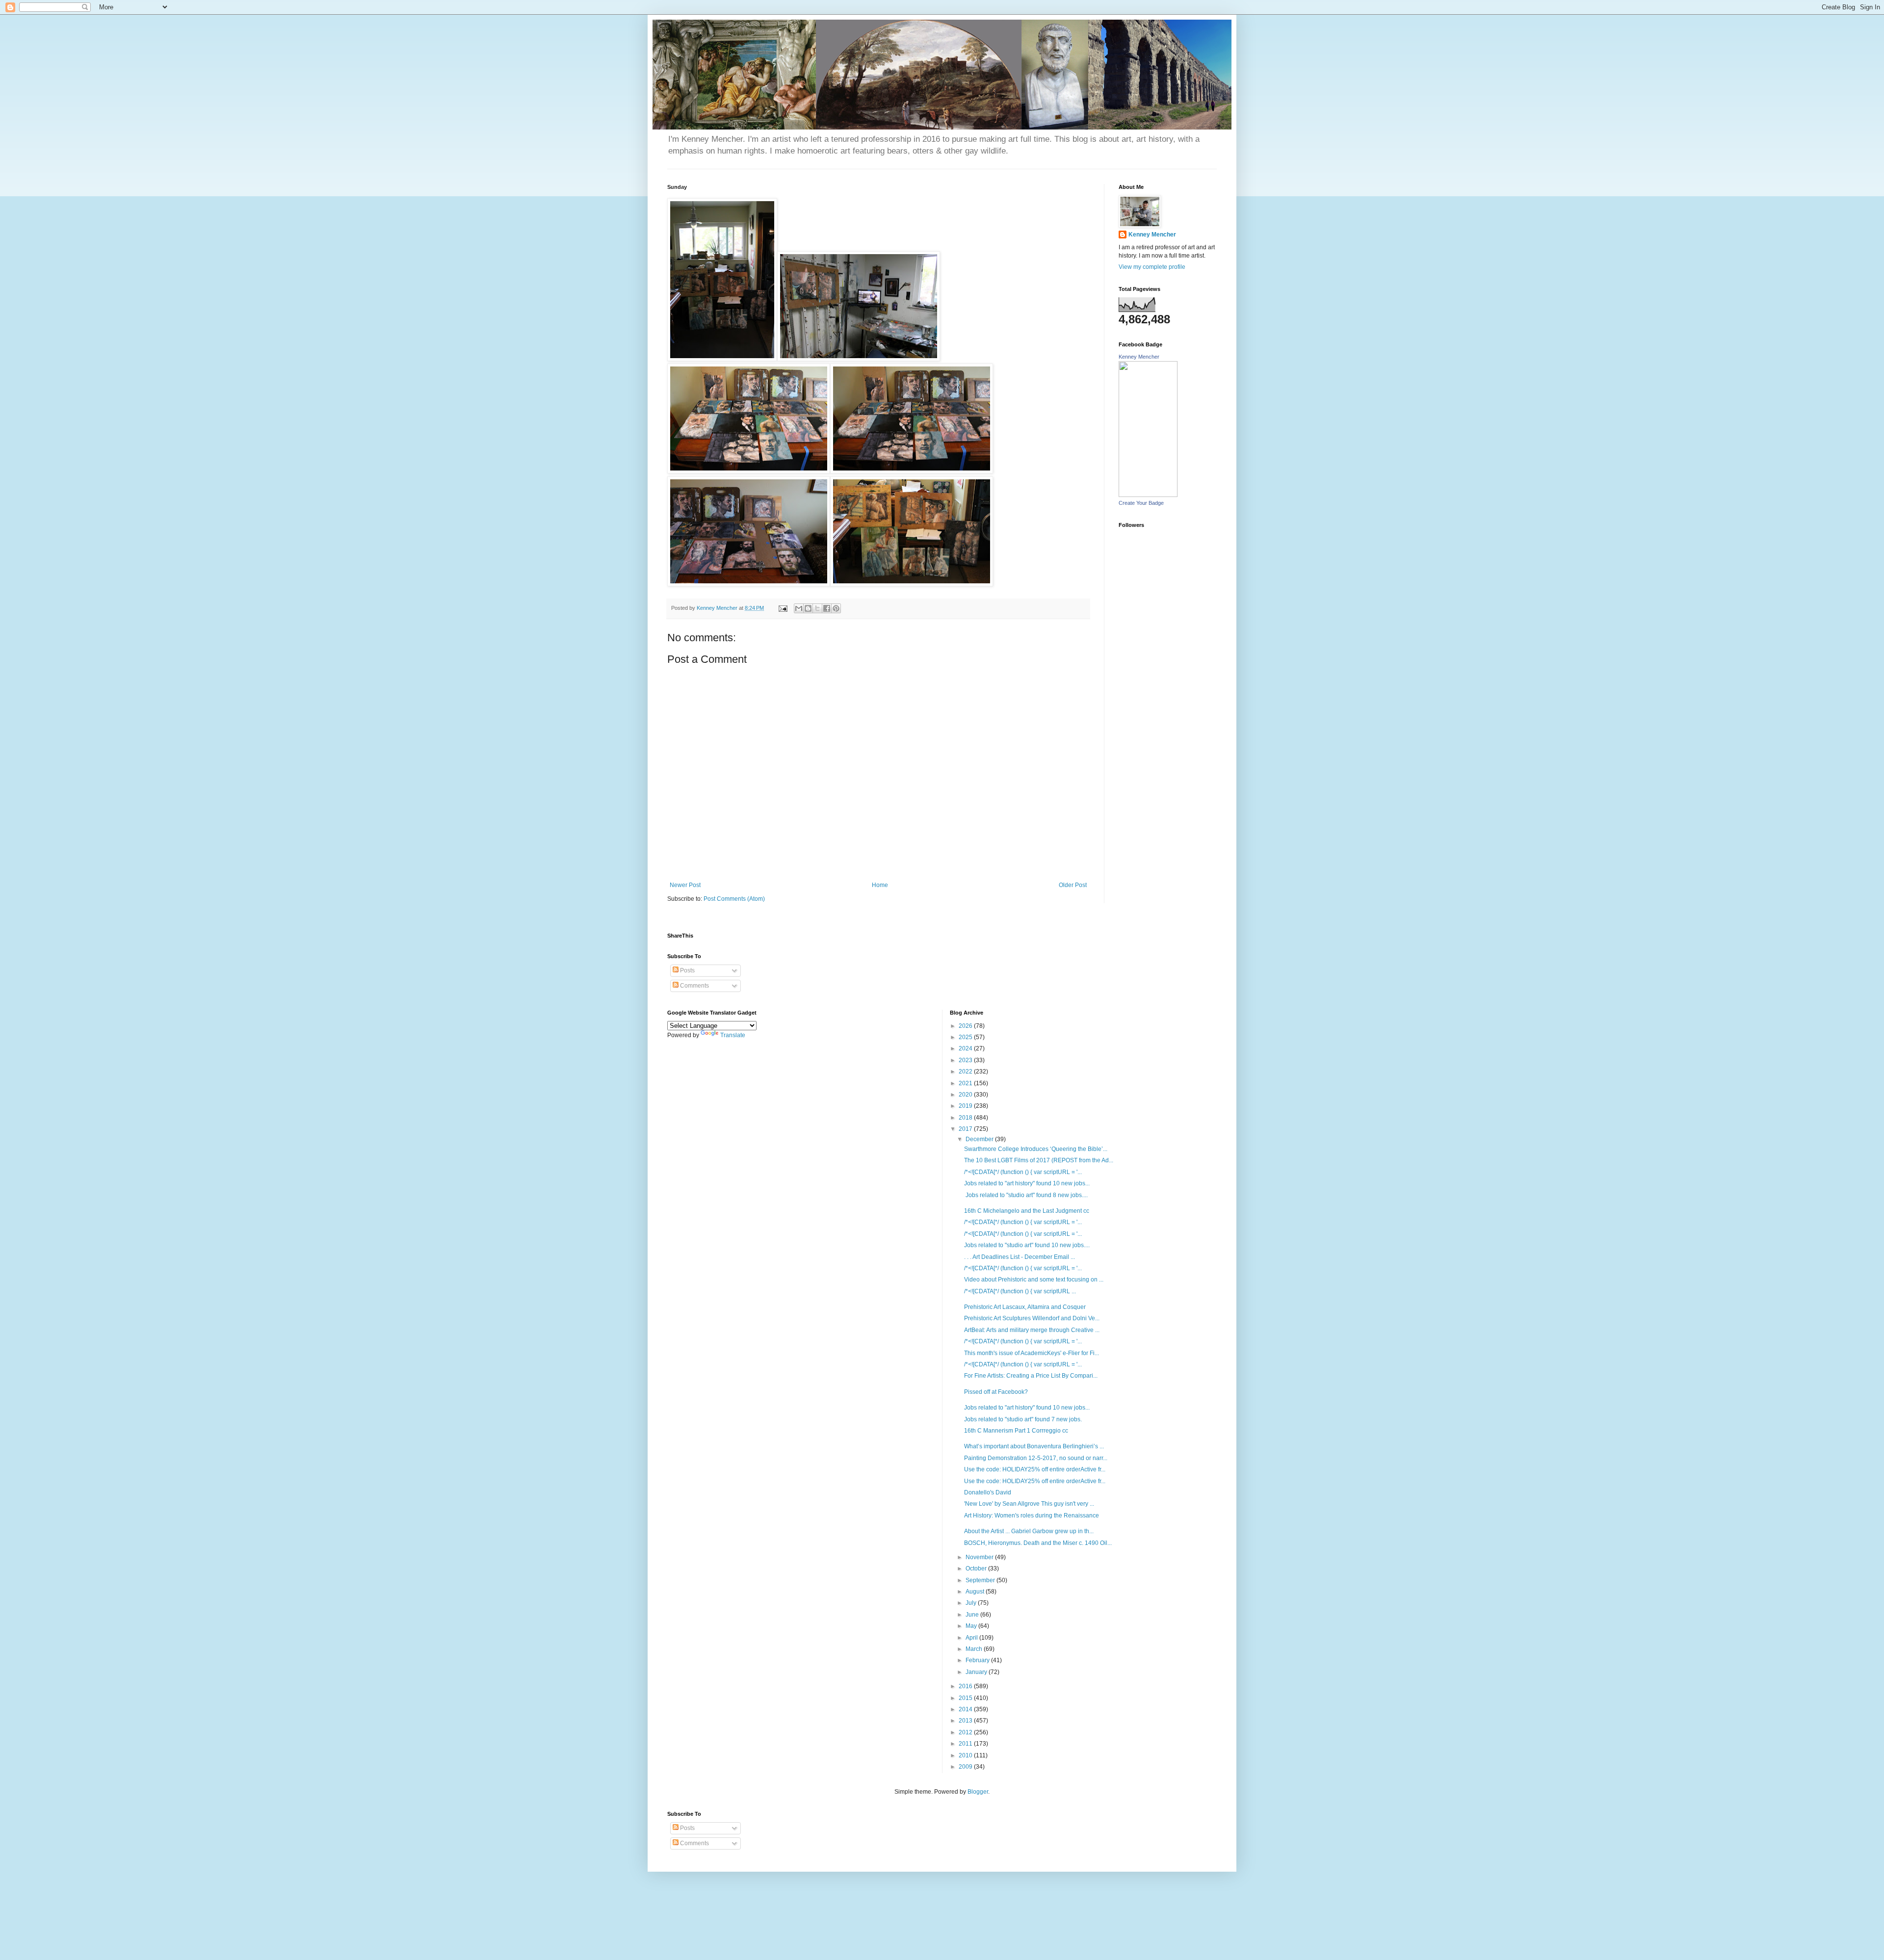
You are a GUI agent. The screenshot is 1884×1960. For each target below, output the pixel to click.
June (973, 1615)
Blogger (978, 1792)
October (977, 1568)
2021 (966, 1083)
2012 (966, 1732)
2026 (966, 1026)
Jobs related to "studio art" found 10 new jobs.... (1027, 1245)
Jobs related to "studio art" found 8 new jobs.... (1026, 1195)
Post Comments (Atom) (734, 899)
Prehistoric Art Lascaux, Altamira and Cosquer (1025, 1307)
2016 (966, 1686)
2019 (966, 1106)
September (981, 1580)
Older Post (1073, 885)
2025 (966, 1037)
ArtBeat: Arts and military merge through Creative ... (1032, 1330)
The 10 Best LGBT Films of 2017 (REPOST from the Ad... (1039, 1160)
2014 (966, 1709)
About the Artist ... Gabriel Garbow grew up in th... (1029, 1531)
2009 (966, 1767)
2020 (966, 1095)
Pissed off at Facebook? (996, 1392)
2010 (966, 1755)
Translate (733, 1035)
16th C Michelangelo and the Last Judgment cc (1027, 1211)
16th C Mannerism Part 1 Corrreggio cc (1016, 1431)
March (975, 1649)
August (976, 1592)
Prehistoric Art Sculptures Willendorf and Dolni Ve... (1032, 1318)
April (972, 1638)
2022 (966, 1071)
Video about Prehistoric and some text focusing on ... (1034, 1280)
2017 (966, 1129)
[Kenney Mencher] (1148, 495)
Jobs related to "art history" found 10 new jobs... (1027, 1183)
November (980, 1557)
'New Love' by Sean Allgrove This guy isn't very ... (1029, 1504)
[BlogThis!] (808, 608)
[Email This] (799, 608)
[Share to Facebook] (827, 608)
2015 (966, 1698)
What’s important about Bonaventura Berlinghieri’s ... (1034, 1446)
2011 (966, 1744)
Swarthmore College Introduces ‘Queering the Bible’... (1036, 1149)
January (977, 1672)
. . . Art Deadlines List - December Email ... (1020, 1257)
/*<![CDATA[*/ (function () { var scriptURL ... (1020, 1291)
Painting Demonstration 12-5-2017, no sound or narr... (1036, 1458)
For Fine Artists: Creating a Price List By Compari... (1031, 1376)
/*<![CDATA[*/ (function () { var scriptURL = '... (1023, 1172)
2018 (966, 1118)
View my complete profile (1152, 267)
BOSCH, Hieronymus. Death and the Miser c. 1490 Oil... (1038, 1543)
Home (880, 885)
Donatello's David (988, 1492)
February (978, 1660)
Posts (687, 970)
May (972, 1626)
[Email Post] (783, 608)
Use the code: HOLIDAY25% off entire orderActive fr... (1035, 1469)
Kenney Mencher (1152, 235)
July (972, 1603)
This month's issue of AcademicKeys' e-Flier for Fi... (1032, 1353)
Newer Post (685, 885)
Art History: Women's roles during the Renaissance (1032, 1516)
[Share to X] (817, 608)
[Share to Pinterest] (836, 608)
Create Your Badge (1141, 503)
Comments (694, 986)
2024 (966, 1048)
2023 (966, 1060)
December (980, 1139)
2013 (966, 1721)
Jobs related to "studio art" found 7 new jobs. (1023, 1419)
